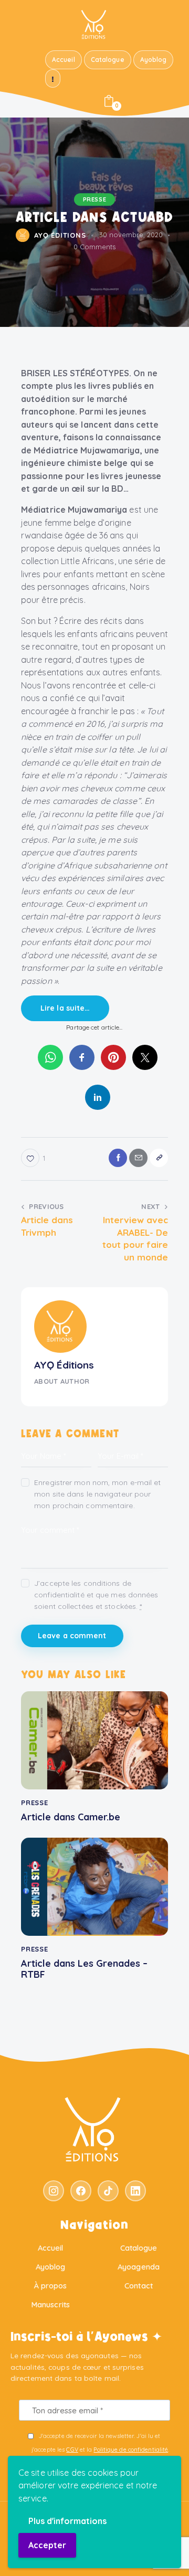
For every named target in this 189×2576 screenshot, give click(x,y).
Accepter (47, 2545)
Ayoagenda (139, 2267)
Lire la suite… (65, 1008)
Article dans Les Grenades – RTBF (84, 1969)
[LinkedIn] (135, 2191)
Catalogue (139, 2248)
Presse (95, 199)
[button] (159, 1158)
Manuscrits (50, 2304)
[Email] (138, 1158)
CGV (72, 2450)
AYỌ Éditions (64, 1365)
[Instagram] (54, 2191)
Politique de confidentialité (131, 2450)
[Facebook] (118, 1158)
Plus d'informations (67, 2521)
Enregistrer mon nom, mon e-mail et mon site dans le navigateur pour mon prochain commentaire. (97, 1494)
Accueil (51, 2248)
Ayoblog (51, 2267)
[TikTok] (108, 2191)
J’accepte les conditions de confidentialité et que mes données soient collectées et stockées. (96, 1595)
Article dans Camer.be (71, 1817)
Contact (139, 2286)
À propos (51, 2286)
